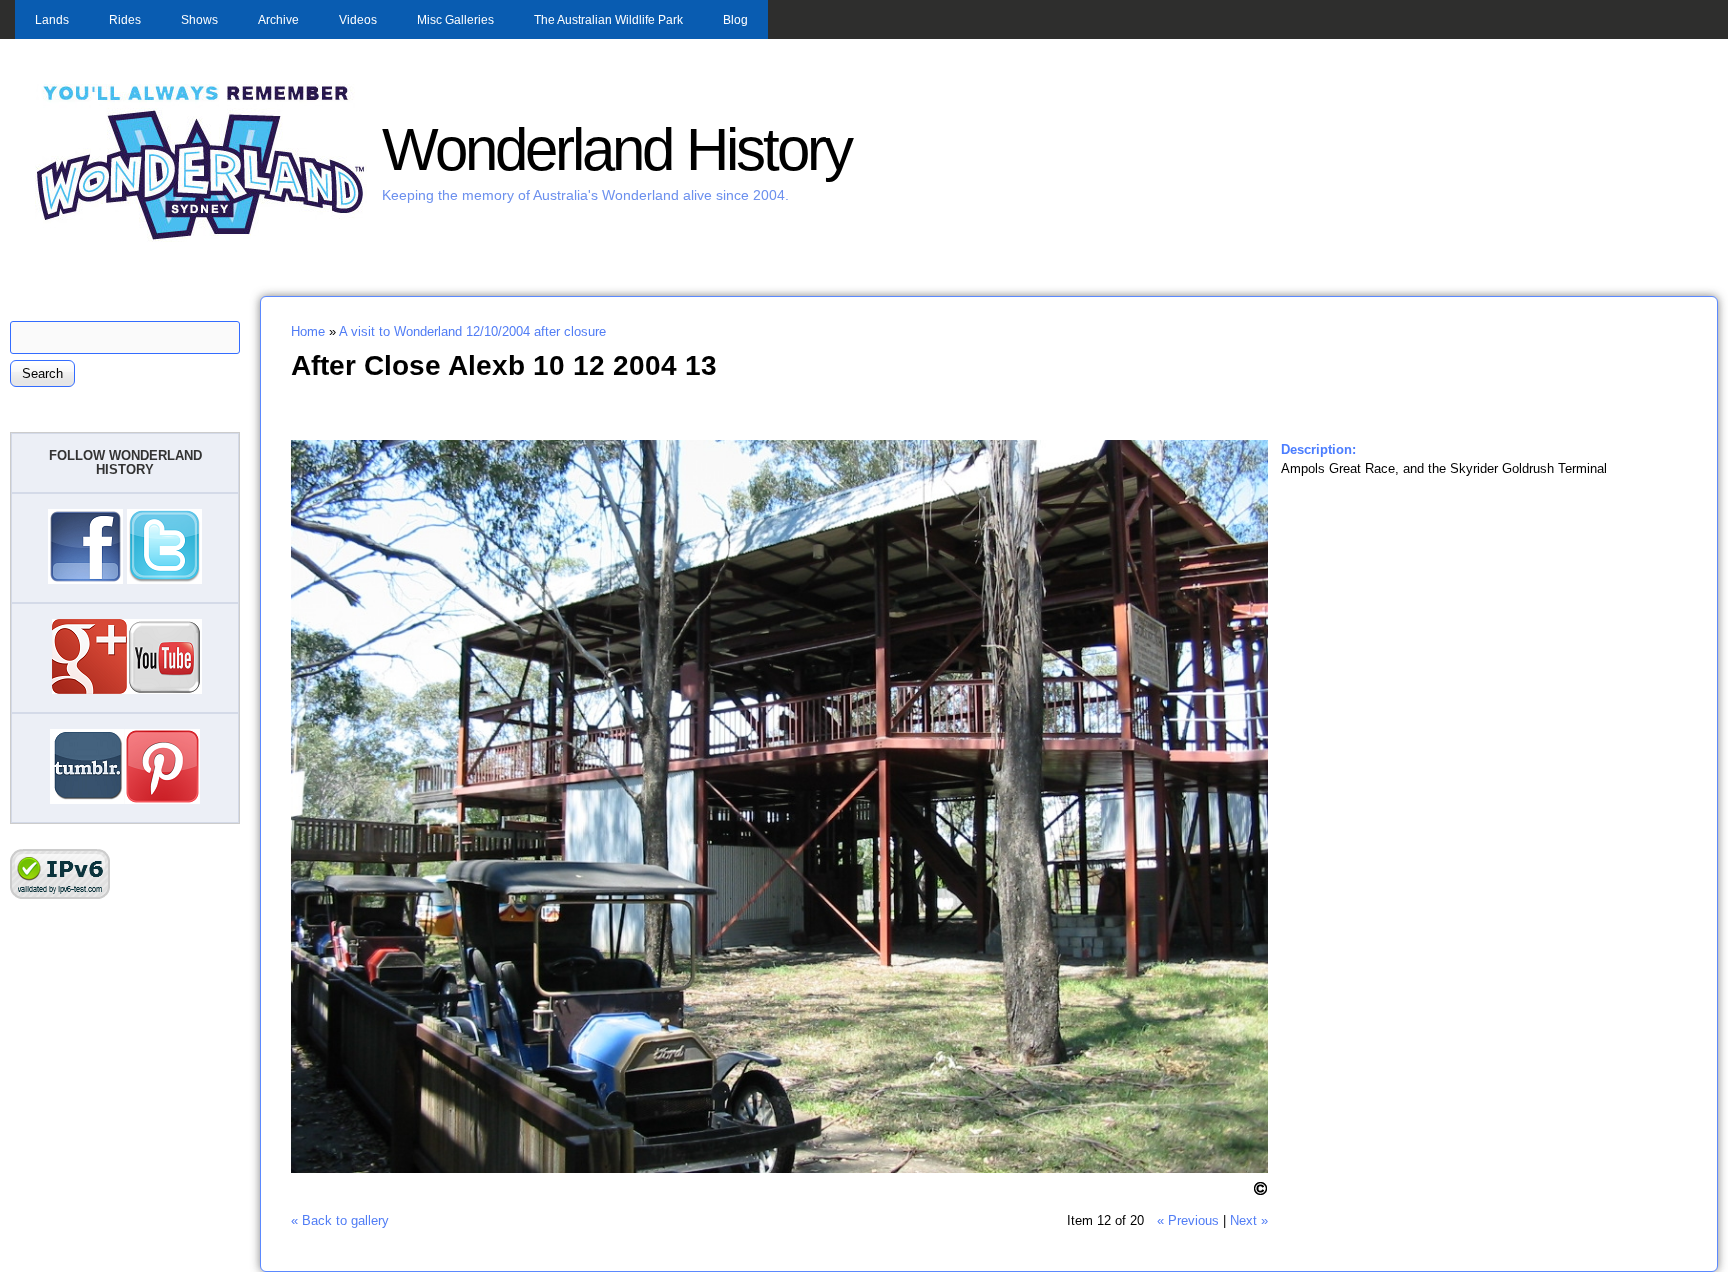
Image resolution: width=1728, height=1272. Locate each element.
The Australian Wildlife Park (608, 20)
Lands (52, 20)
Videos (358, 20)
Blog (735, 20)
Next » (1249, 1220)
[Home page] (201, 237)
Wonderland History (616, 149)
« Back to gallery (340, 1220)
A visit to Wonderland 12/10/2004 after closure (472, 331)
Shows (199, 20)
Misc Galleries (455, 20)
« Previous (1188, 1220)
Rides (125, 20)
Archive (278, 20)
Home (308, 331)
